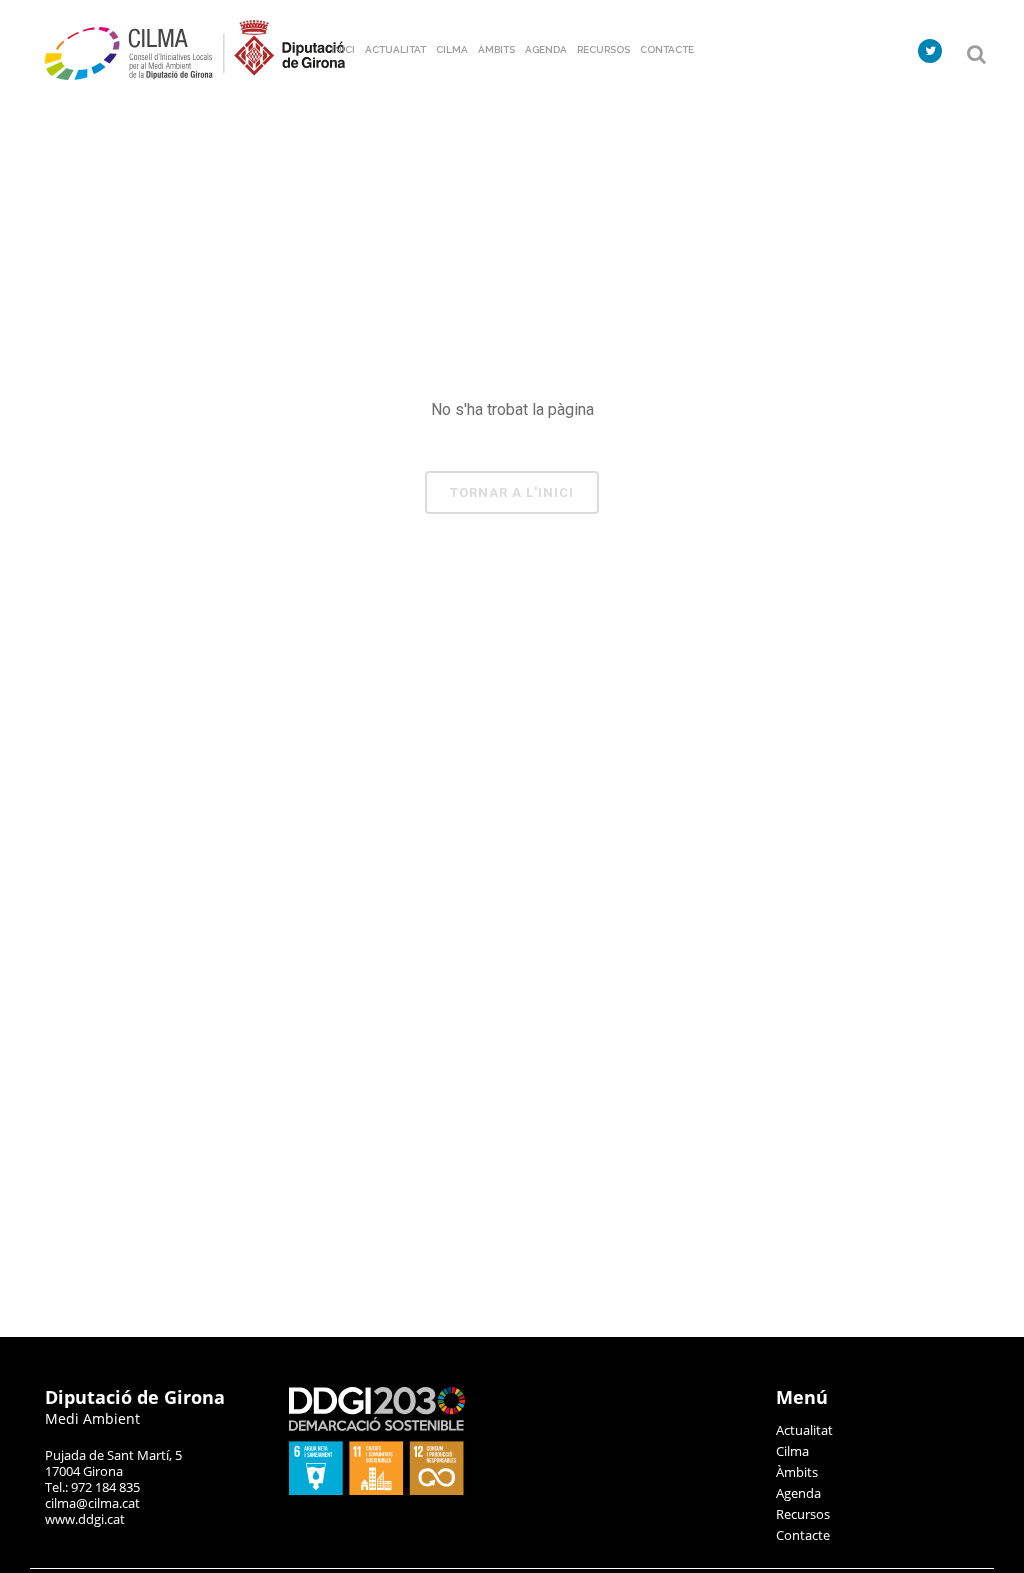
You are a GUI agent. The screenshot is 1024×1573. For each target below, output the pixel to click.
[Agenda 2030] (377, 1490)
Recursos (803, 1514)
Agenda (798, 1493)
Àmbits (797, 1472)
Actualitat (804, 1430)
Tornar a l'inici (512, 492)
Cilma (792, 1451)
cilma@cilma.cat (92, 1503)
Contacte (803, 1535)
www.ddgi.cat (85, 1519)
